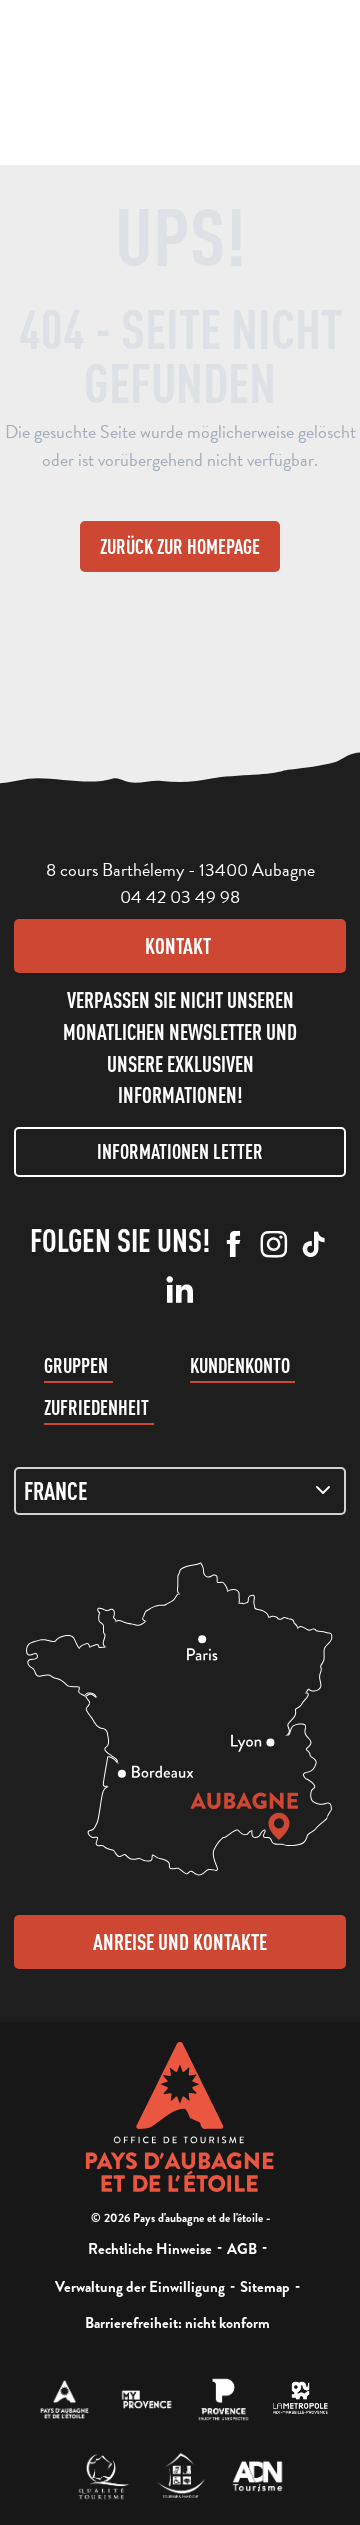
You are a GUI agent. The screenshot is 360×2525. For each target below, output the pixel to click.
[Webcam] (155, 85)
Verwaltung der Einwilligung (140, 2287)
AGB (242, 2249)
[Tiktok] (314, 1246)
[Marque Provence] (223, 2399)
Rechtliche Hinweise (150, 2249)
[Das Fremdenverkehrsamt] (64, 2399)
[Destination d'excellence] (103, 2476)
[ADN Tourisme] (257, 2476)
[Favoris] (193, 80)
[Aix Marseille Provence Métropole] (300, 2399)
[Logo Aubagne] (180, 2117)
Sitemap (265, 2287)
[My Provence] (146, 2399)
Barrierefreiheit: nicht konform (177, 2323)
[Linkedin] (180, 1291)
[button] (115, 78)
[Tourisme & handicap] (180, 2476)
